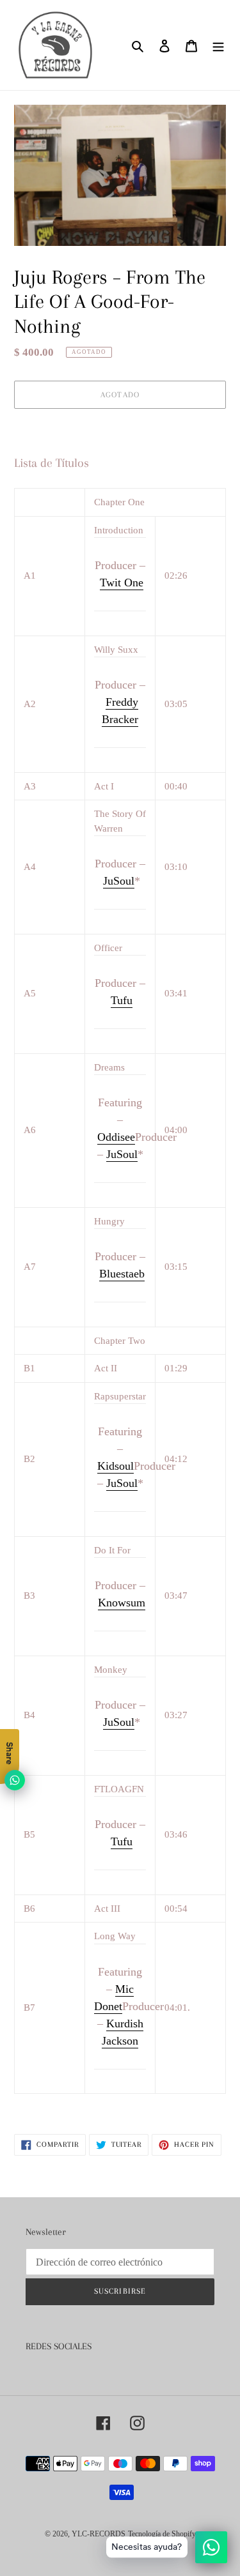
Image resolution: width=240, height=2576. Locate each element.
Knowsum (122, 1603)
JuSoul (119, 881)
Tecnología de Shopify (162, 2534)
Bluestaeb (122, 1274)
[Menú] (218, 45)
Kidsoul (116, 1466)
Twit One (122, 583)
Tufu (122, 1000)
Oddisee (116, 1137)
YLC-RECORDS (99, 2534)
